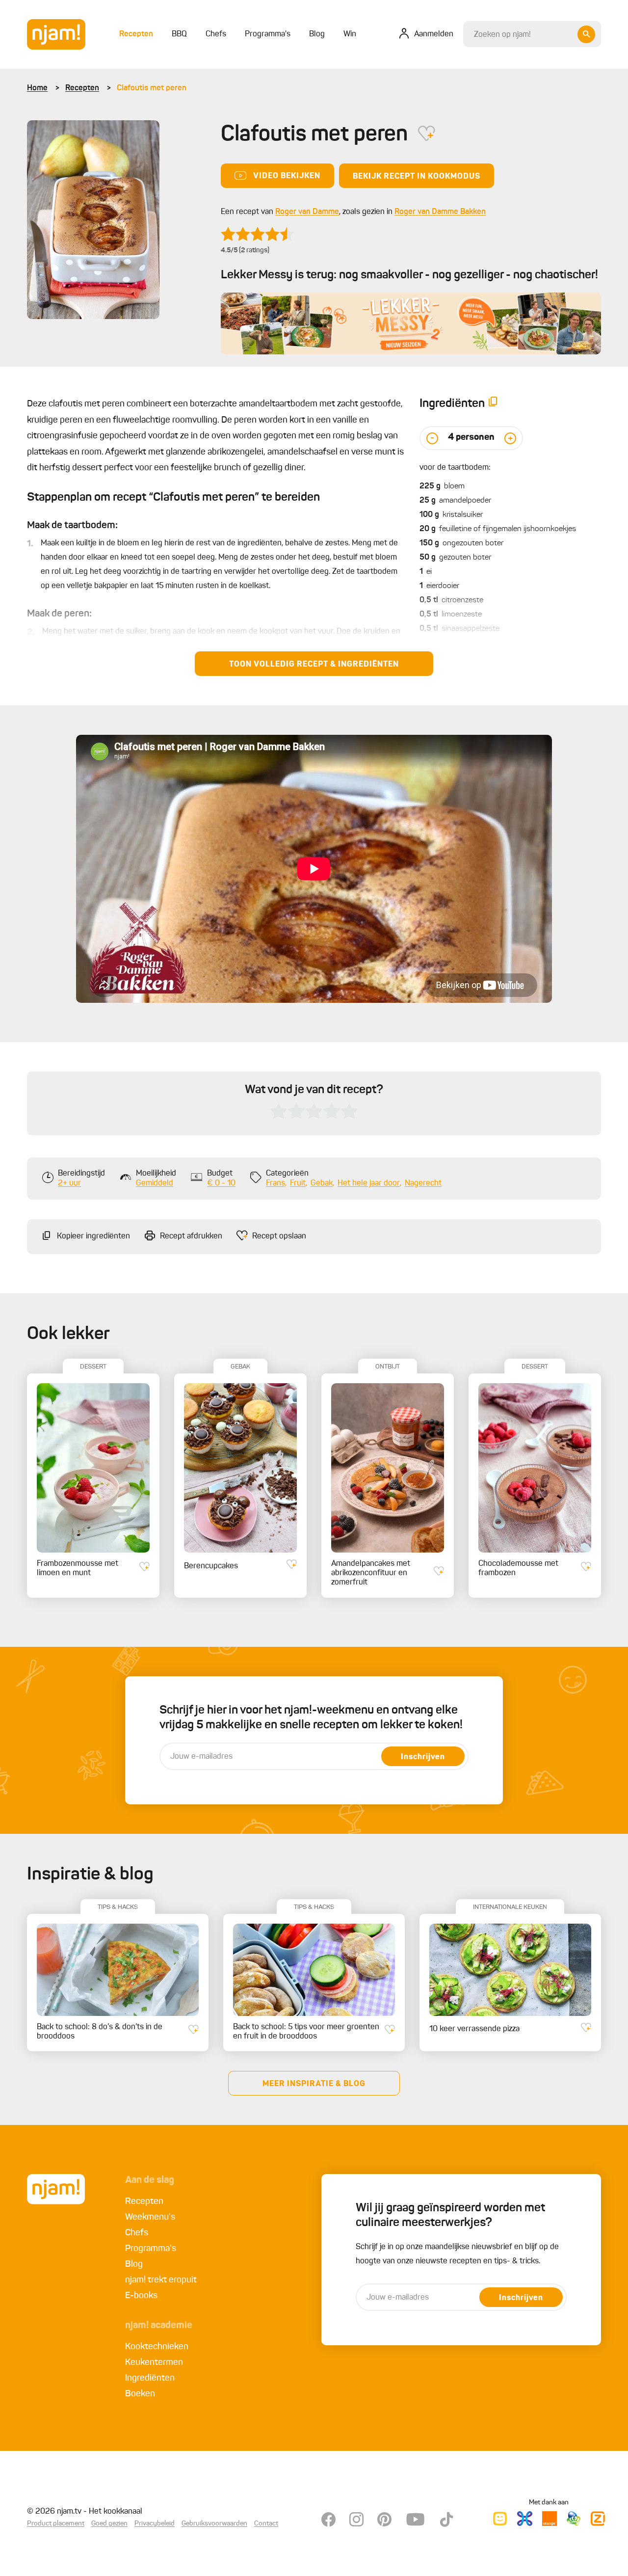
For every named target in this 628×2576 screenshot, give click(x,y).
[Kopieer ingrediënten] (493, 404)
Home (37, 88)
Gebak (322, 1183)
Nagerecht (423, 1183)
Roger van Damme (307, 212)
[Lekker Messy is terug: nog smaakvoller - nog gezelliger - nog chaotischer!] (411, 323)
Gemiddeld (155, 1183)
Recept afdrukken (191, 1236)
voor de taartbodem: (455, 468)
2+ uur (69, 1183)
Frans (275, 1183)
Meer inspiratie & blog (314, 2084)
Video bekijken (287, 176)
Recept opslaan (279, 1236)
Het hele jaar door (369, 1183)
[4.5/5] (258, 234)
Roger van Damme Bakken (440, 212)
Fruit (298, 1183)
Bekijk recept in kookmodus (417, 177)
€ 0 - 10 (221, 1183)
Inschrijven (423, 1757)
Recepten (82, 88)
